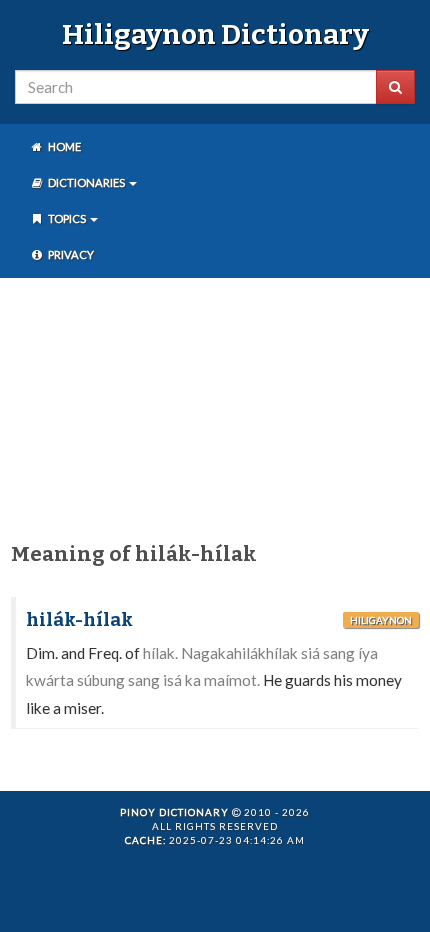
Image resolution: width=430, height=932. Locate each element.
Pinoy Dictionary (174, 812)
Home (63, 146)
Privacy (70, 254)
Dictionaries (86, 182)
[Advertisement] (215, 406)
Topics (67, 218)
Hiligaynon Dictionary (215, 34)
